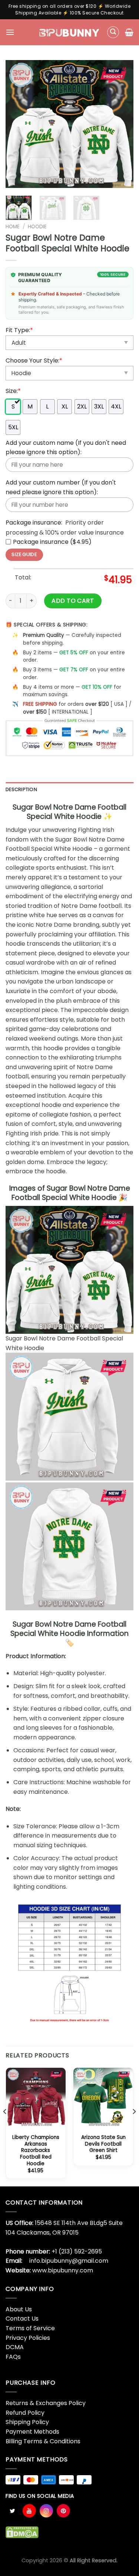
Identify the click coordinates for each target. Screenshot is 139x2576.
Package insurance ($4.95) (52, 542)
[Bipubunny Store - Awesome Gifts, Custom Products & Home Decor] (69, 32)
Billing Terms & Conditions (43, 2441)
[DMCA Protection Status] (22, 2532)
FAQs (13, 2357)
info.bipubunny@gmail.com (69, 2261)
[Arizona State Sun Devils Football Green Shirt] (103, 2098)
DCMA (15, 2347)
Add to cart (73, 601)
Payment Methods (32, 2432)
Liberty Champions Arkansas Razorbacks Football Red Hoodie (36, 2150)
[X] (12, 2511)
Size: (13, 391)
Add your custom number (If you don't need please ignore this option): (61, 487)
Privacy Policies (28, 2338)
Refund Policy (25, 2413)
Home (13, 227)
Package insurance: (34, 523)
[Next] (122, 124)
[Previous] (17, 124)
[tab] (69, 790)
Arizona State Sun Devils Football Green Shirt (103, 2144)
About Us (19, 2309)
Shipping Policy (27, 2422)
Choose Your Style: (34, 361)
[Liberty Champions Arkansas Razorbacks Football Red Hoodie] (36, 2098)
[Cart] (129, 32)
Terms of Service (30, 2328)
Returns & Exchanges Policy (46, 2403)
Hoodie (37, 227)
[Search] (113, 32)
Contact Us (22, 2319)
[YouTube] (29, 2511)
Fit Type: (19, 330)
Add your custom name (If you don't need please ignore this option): (66, 448)
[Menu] (10, 32)
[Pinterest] (63, 2511)
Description (21, 789)
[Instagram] (46, 2511)
